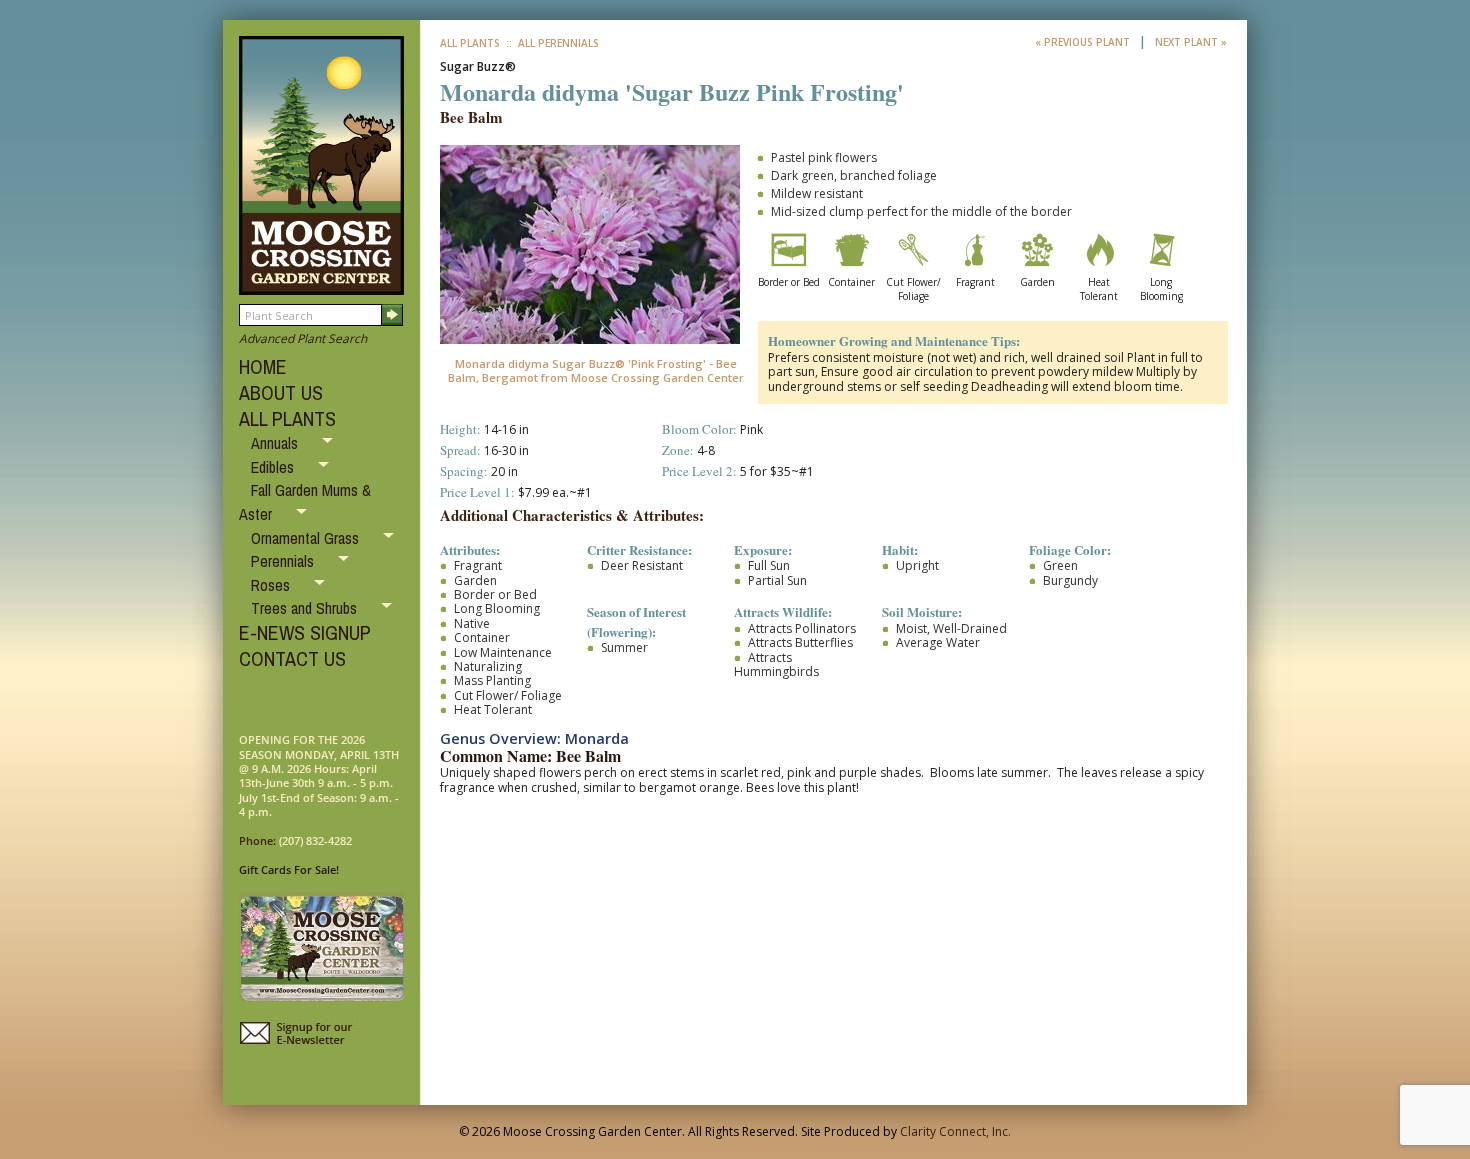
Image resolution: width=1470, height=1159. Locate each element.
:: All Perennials (551, 43)
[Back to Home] (321, 285)
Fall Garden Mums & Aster (305, 502)
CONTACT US (292, 658)
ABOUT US (281, 392)
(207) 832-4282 (315, 840)
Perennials (284, 561)
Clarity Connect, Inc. (955, 1131)
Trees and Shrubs (306, 608)
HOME (263, 366)
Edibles (274, 467)
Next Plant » (1191, 42)
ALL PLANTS (287, 418)
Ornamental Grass (307, 538)
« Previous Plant (1084, 42)
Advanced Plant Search (303, 338)
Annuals (276, 443)
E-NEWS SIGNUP (305, 632)
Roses (272, 585)
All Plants (470, 43)
